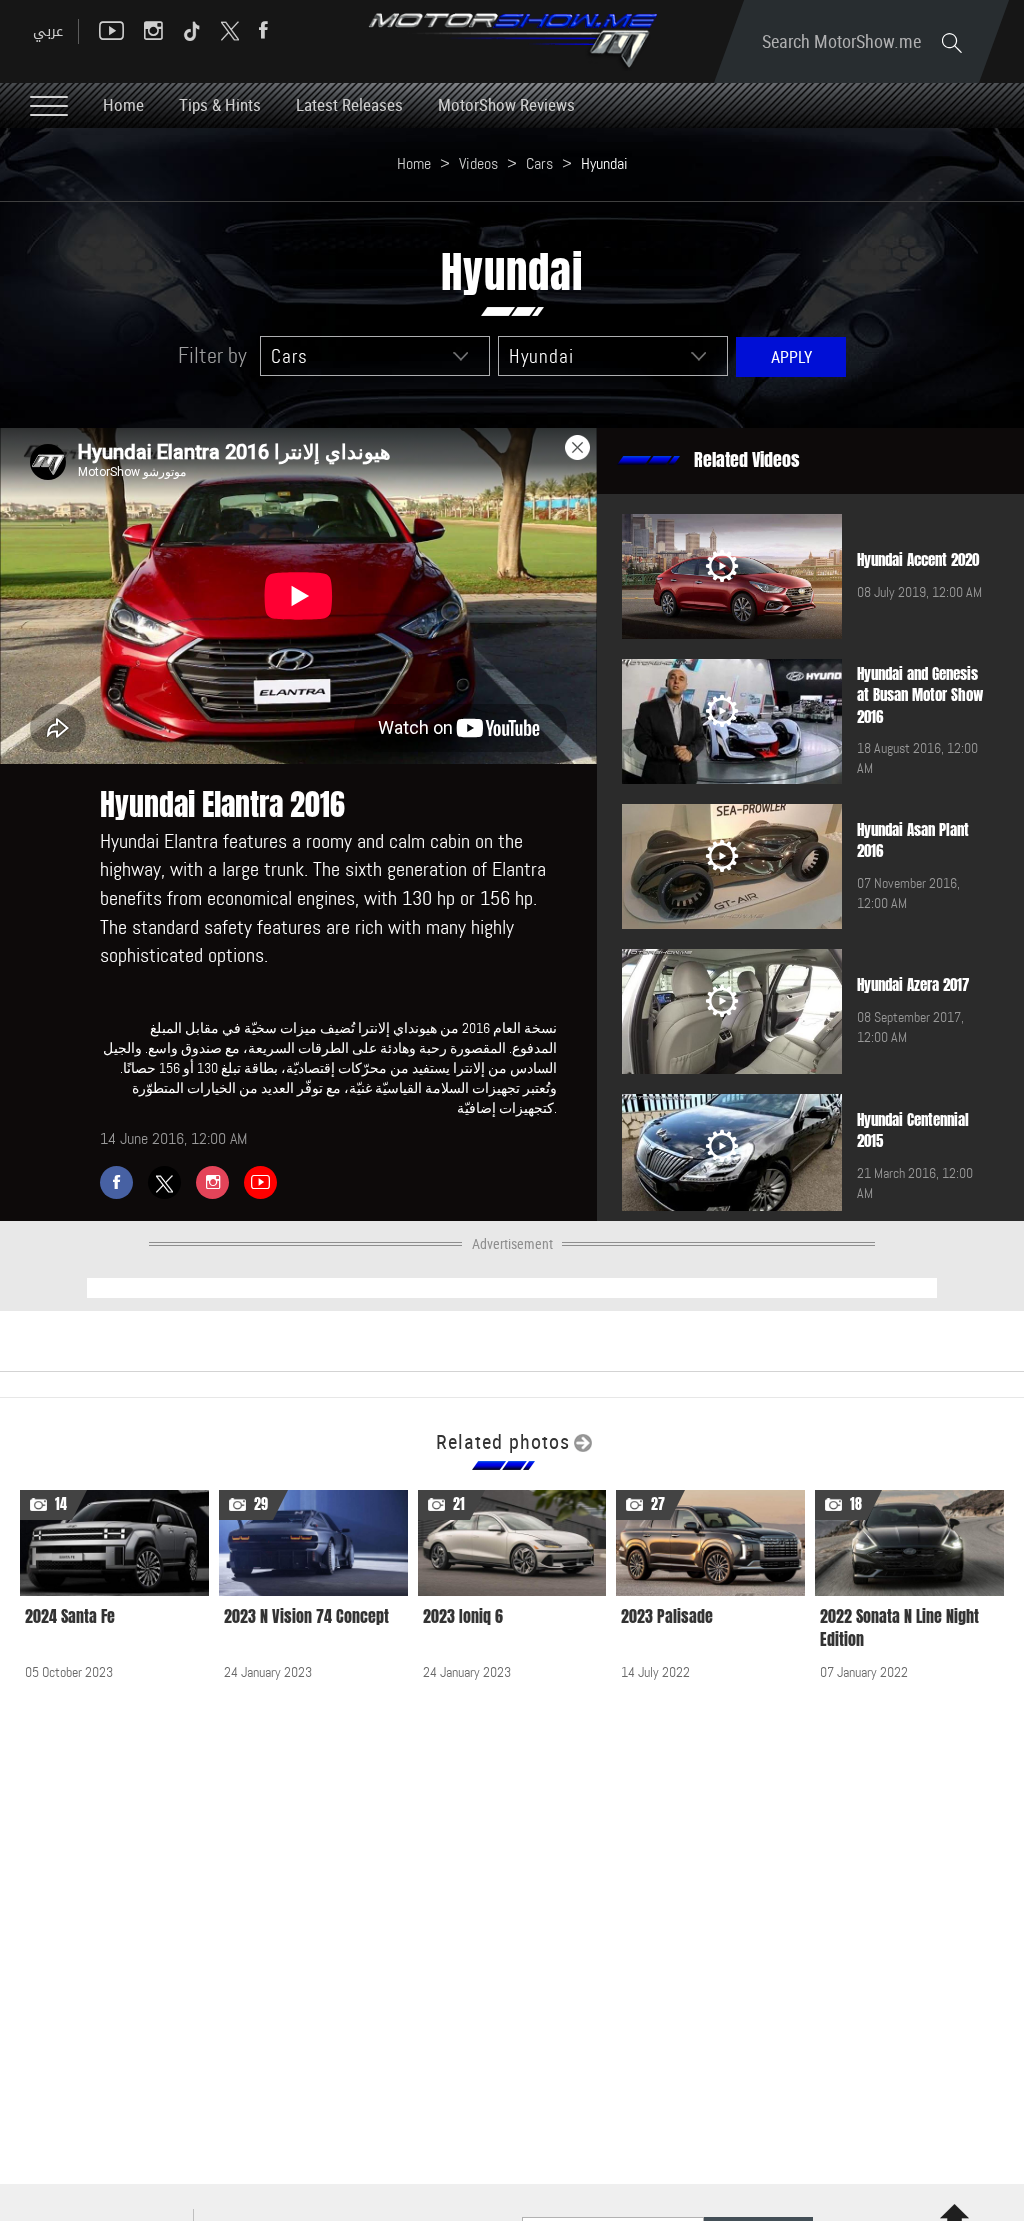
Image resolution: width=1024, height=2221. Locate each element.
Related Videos (747, 460)
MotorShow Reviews (506, 104)
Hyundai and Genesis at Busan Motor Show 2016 (920, 695)
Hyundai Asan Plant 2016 (913, 840)
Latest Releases (349, 104)
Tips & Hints (220, 104)
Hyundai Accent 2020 (918, 560)
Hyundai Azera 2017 (913, 985)
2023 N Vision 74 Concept (306, 1616)
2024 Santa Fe (70, 1616)
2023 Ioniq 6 (463, 1616)
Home (123, 104)
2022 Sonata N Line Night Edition (899, 1628)
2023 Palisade (667, 1616)
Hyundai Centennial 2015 (913, 1130)
